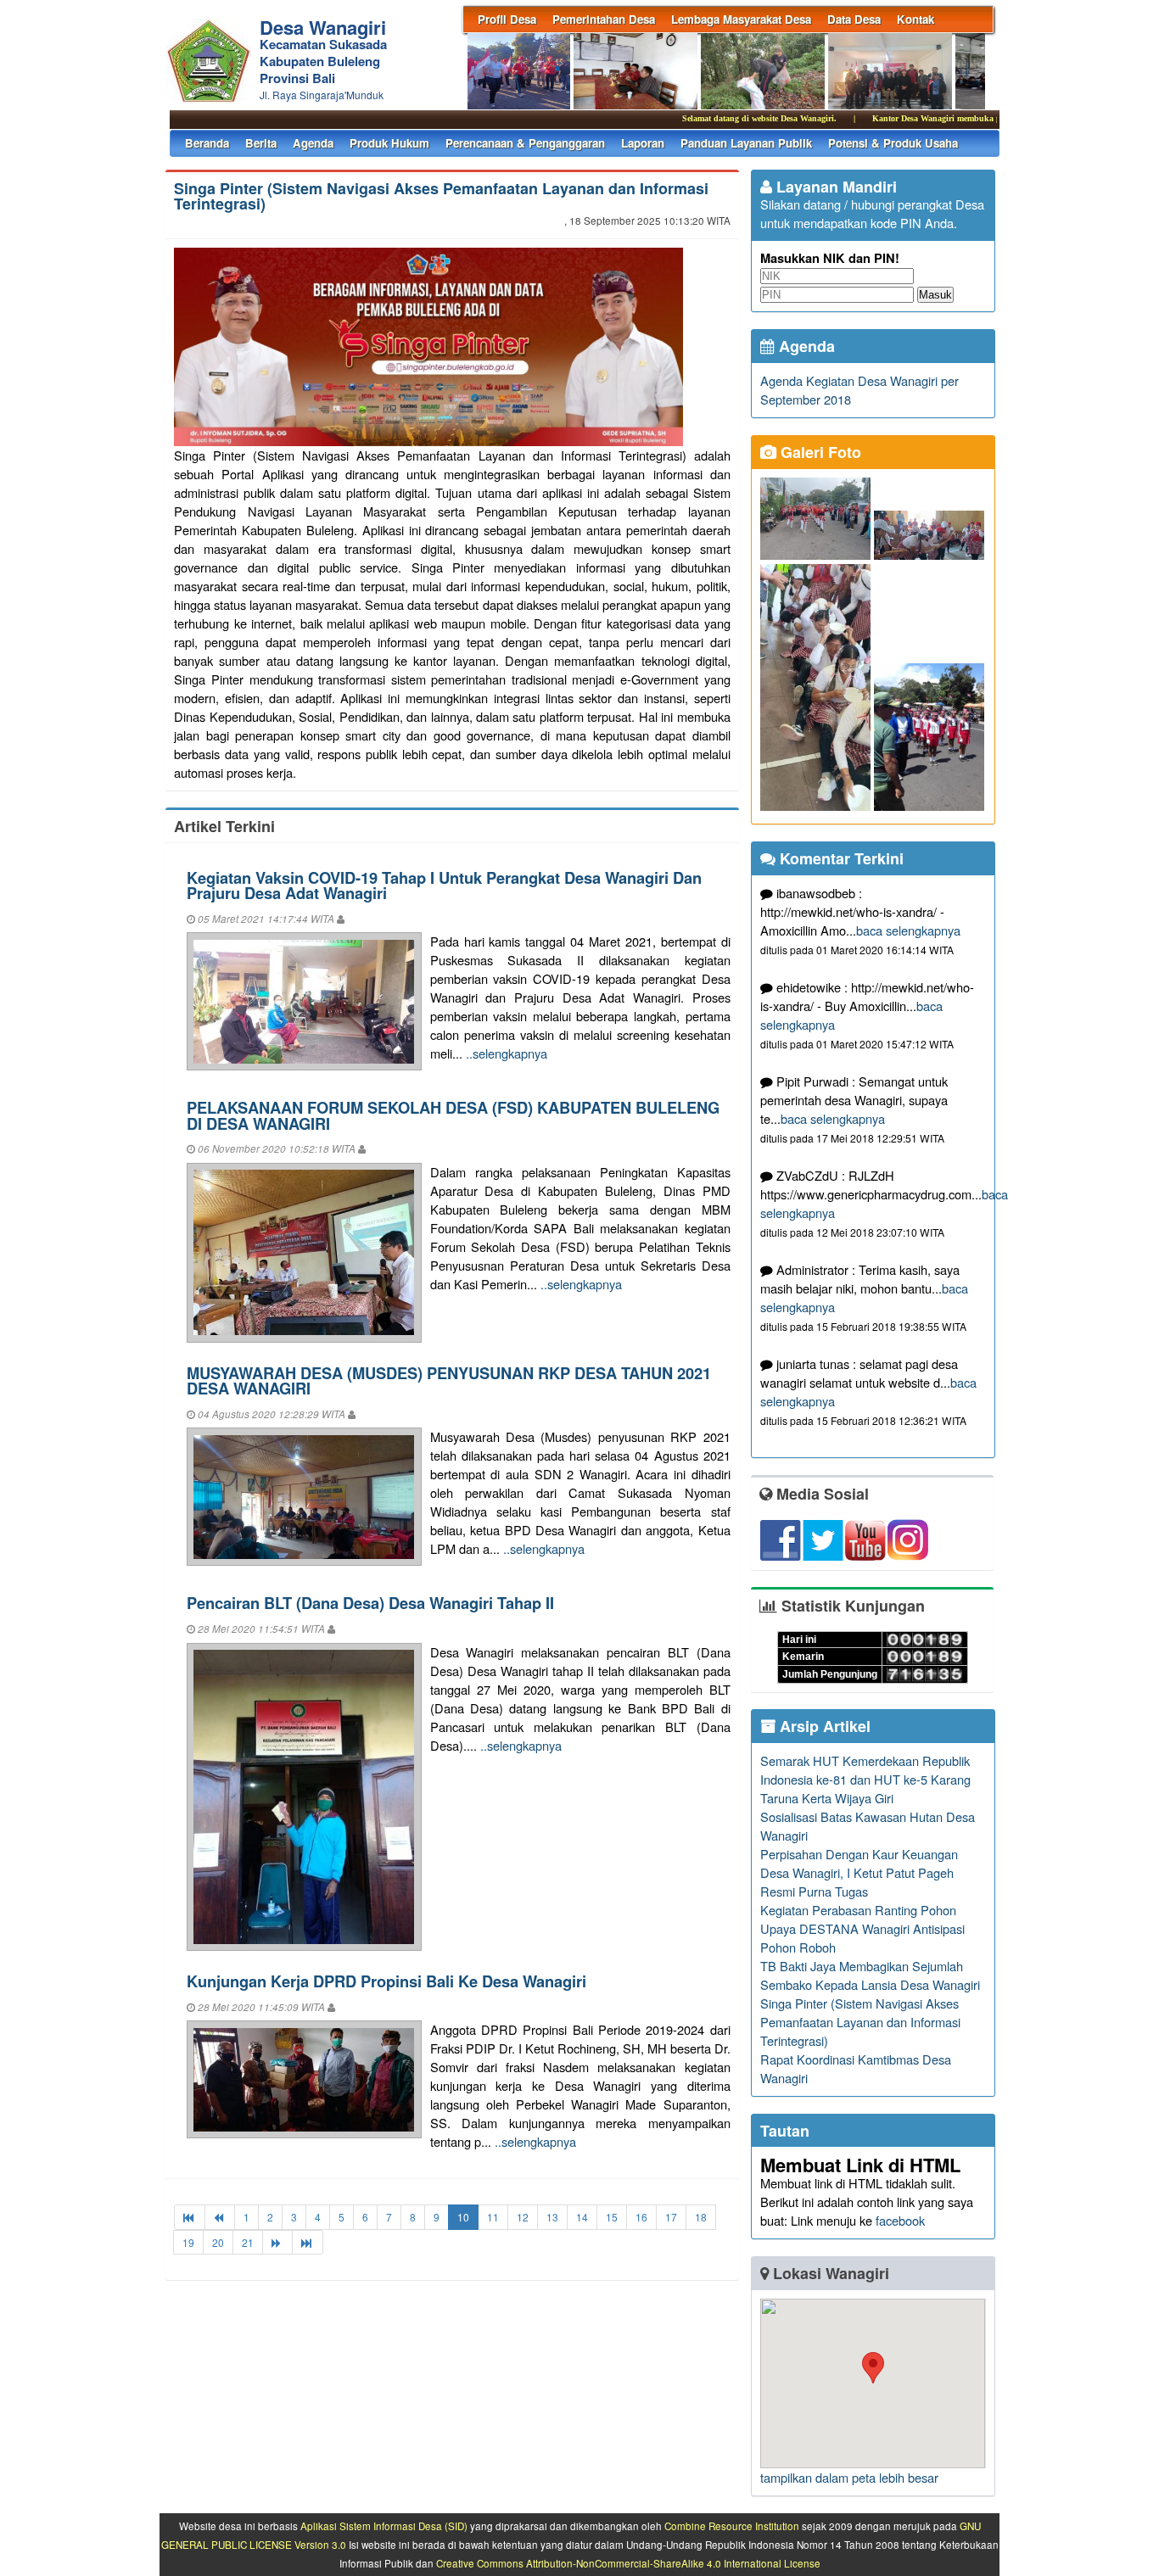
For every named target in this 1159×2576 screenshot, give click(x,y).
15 (612, 2217)
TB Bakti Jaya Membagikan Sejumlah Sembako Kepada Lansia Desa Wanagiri (870, 1975)
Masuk (935, 295)
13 (552, 2217)
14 (582, 2217)
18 (701, 2217)
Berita (261, 143)
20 (218, 2242)
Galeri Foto (819, 452)
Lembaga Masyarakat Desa (741, 19)
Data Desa (854, 19)
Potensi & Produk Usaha (893, 143)
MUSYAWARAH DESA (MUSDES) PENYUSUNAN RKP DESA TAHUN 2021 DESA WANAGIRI (449, 1380)
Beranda (207, 143)
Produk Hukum (389, 143)
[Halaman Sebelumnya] (220, 2217)
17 (671, 2217)
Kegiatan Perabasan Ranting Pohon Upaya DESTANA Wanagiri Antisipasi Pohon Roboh (862, 1928)
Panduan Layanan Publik (746, 143)
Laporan (643, 143)
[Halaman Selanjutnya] (277, 2242)
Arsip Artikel (823, 1726)
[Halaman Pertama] (190, 2217)
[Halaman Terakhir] (308, 2242)
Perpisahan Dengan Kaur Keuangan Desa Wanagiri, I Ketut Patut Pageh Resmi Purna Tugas (859, 1872)
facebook (900, 2220)
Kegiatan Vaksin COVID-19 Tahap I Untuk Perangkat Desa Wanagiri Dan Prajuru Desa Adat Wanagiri (444, 885)
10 (463, 2217)
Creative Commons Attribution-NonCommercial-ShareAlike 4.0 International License (628, 2563)
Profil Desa (507, 19)
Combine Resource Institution (732, 2526)
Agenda (313, 143)
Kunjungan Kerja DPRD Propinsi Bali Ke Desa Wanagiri (386, 1981)
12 (523, 2217)
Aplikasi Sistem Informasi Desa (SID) (384, 2526)
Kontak (915, 19)
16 (641, 2217)
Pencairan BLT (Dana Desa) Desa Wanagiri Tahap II (370, 1603)
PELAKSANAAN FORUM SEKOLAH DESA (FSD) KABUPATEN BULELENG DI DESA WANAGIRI (453, 1115)
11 (493, 2217)
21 (248, 2242)
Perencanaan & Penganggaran (525, 143)
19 (188, 2242)
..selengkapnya (507, 1053)
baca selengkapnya (908, 930)
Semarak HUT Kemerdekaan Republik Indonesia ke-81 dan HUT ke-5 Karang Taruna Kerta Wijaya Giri (865, 1779)
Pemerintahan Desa (604, 19)
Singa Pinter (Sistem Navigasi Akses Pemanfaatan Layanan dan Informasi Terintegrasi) (441, 196)
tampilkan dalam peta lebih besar (849, 2477)
